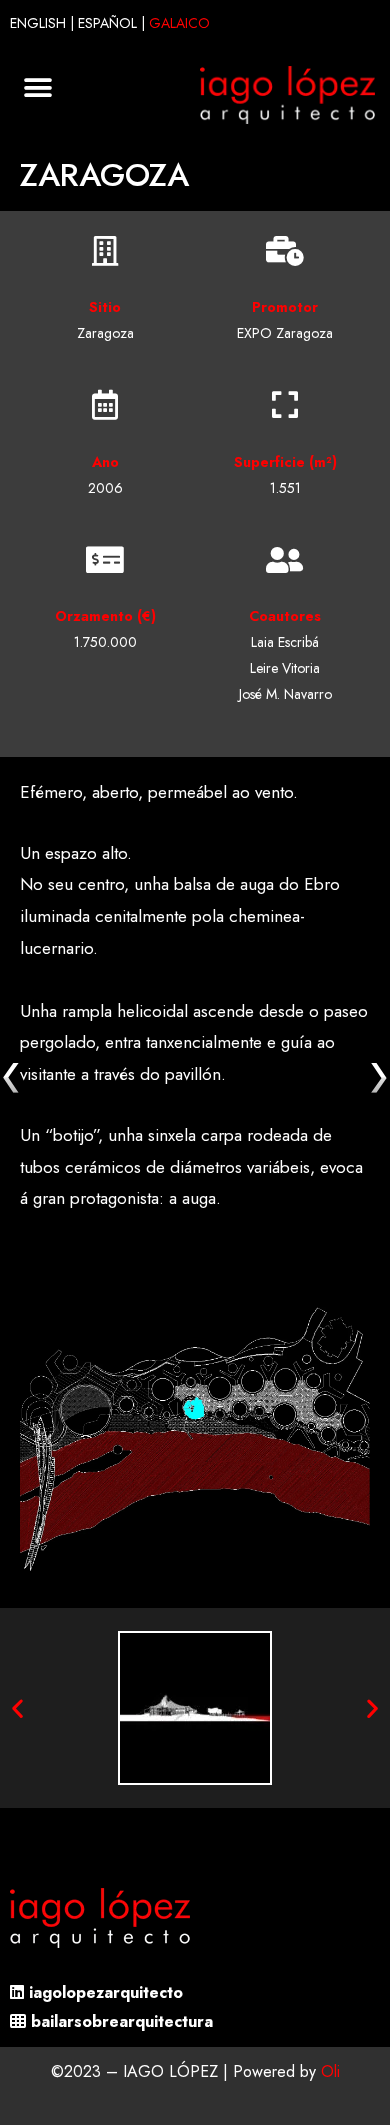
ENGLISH (38, 23)
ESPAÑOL (107, 23)
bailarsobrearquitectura (122, 2021)
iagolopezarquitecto (106, 1992)
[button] (37, 88)
